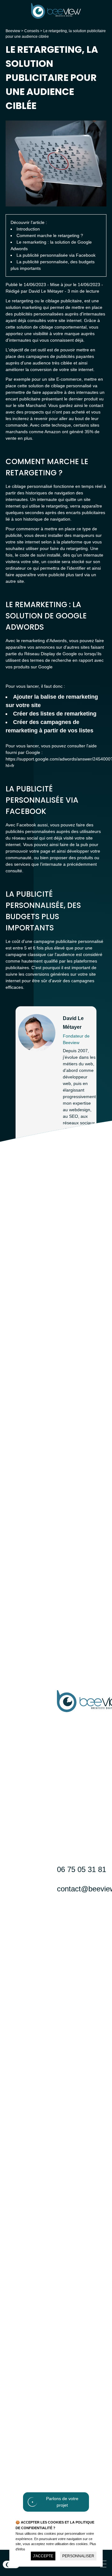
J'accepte (43, 2556)
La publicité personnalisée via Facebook (56, 255)
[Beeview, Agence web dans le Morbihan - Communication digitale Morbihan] (56, 17)
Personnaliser (78, 2556)
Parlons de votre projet (62, 2502)
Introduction (28, 229)
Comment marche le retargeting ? (50, 235)
